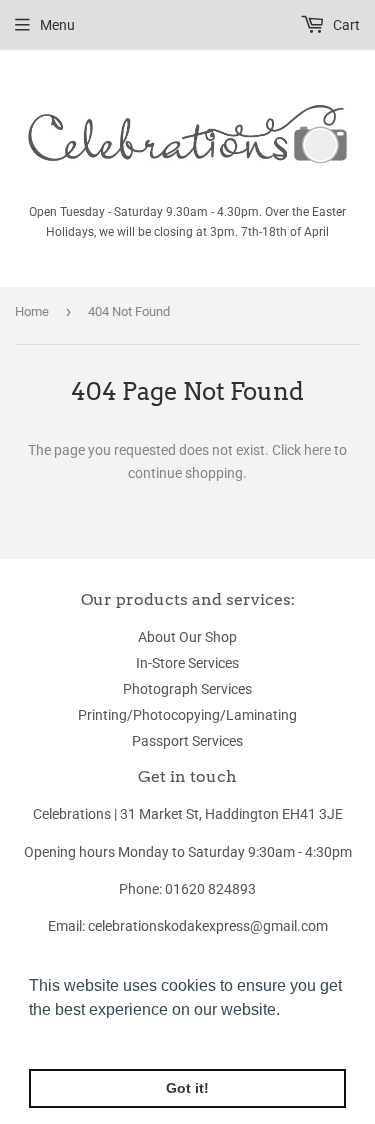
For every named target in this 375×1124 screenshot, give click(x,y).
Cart (345, 25)
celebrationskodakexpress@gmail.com (208, 926)
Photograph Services (187, 689)
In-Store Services (187, 663)
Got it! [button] (187, 1088)
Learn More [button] (72, 1036)
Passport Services (187, 741)
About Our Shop (187, 637)
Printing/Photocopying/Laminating (187, 715)
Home (32, 311)
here (317, 450)
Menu (57, 25)
